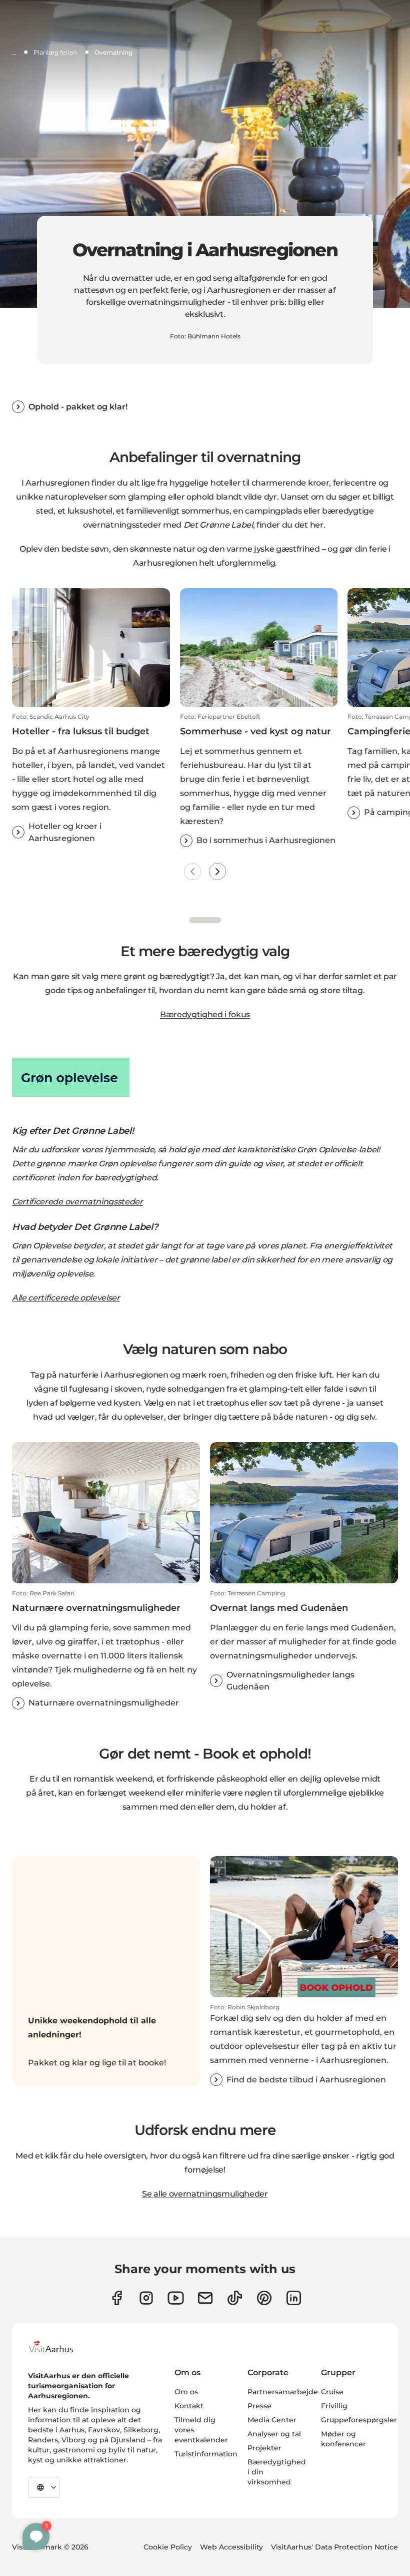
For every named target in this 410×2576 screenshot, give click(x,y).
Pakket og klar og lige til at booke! (97, 2063)
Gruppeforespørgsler (359, 2420)
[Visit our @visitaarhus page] (235, 2298)
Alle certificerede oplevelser (66, 1298)
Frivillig (334, 2406)
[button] (91, 779)
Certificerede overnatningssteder (77, 1202)
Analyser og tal (274, 2434)
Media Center (272, 2420)
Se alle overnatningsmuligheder (205, 2194)
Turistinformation (206, 2454)
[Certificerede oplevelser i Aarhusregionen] (205, 1077)
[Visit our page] (146, 2298)
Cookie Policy (168, 2547)
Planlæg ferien (55, 52)
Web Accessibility (231, 2547)
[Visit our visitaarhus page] (117, 2298)
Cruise (332, 2392)
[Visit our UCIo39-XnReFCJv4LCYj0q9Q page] (176, 2298)
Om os (186, 2392)
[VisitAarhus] (58, 2347)
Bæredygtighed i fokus (205, 1014)
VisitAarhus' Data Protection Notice (334, 2547)
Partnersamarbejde (283, 2392)
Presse (259, 2406)
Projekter (264, 2448)
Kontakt (189, 2406)
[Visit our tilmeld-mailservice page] (205, 2298)
